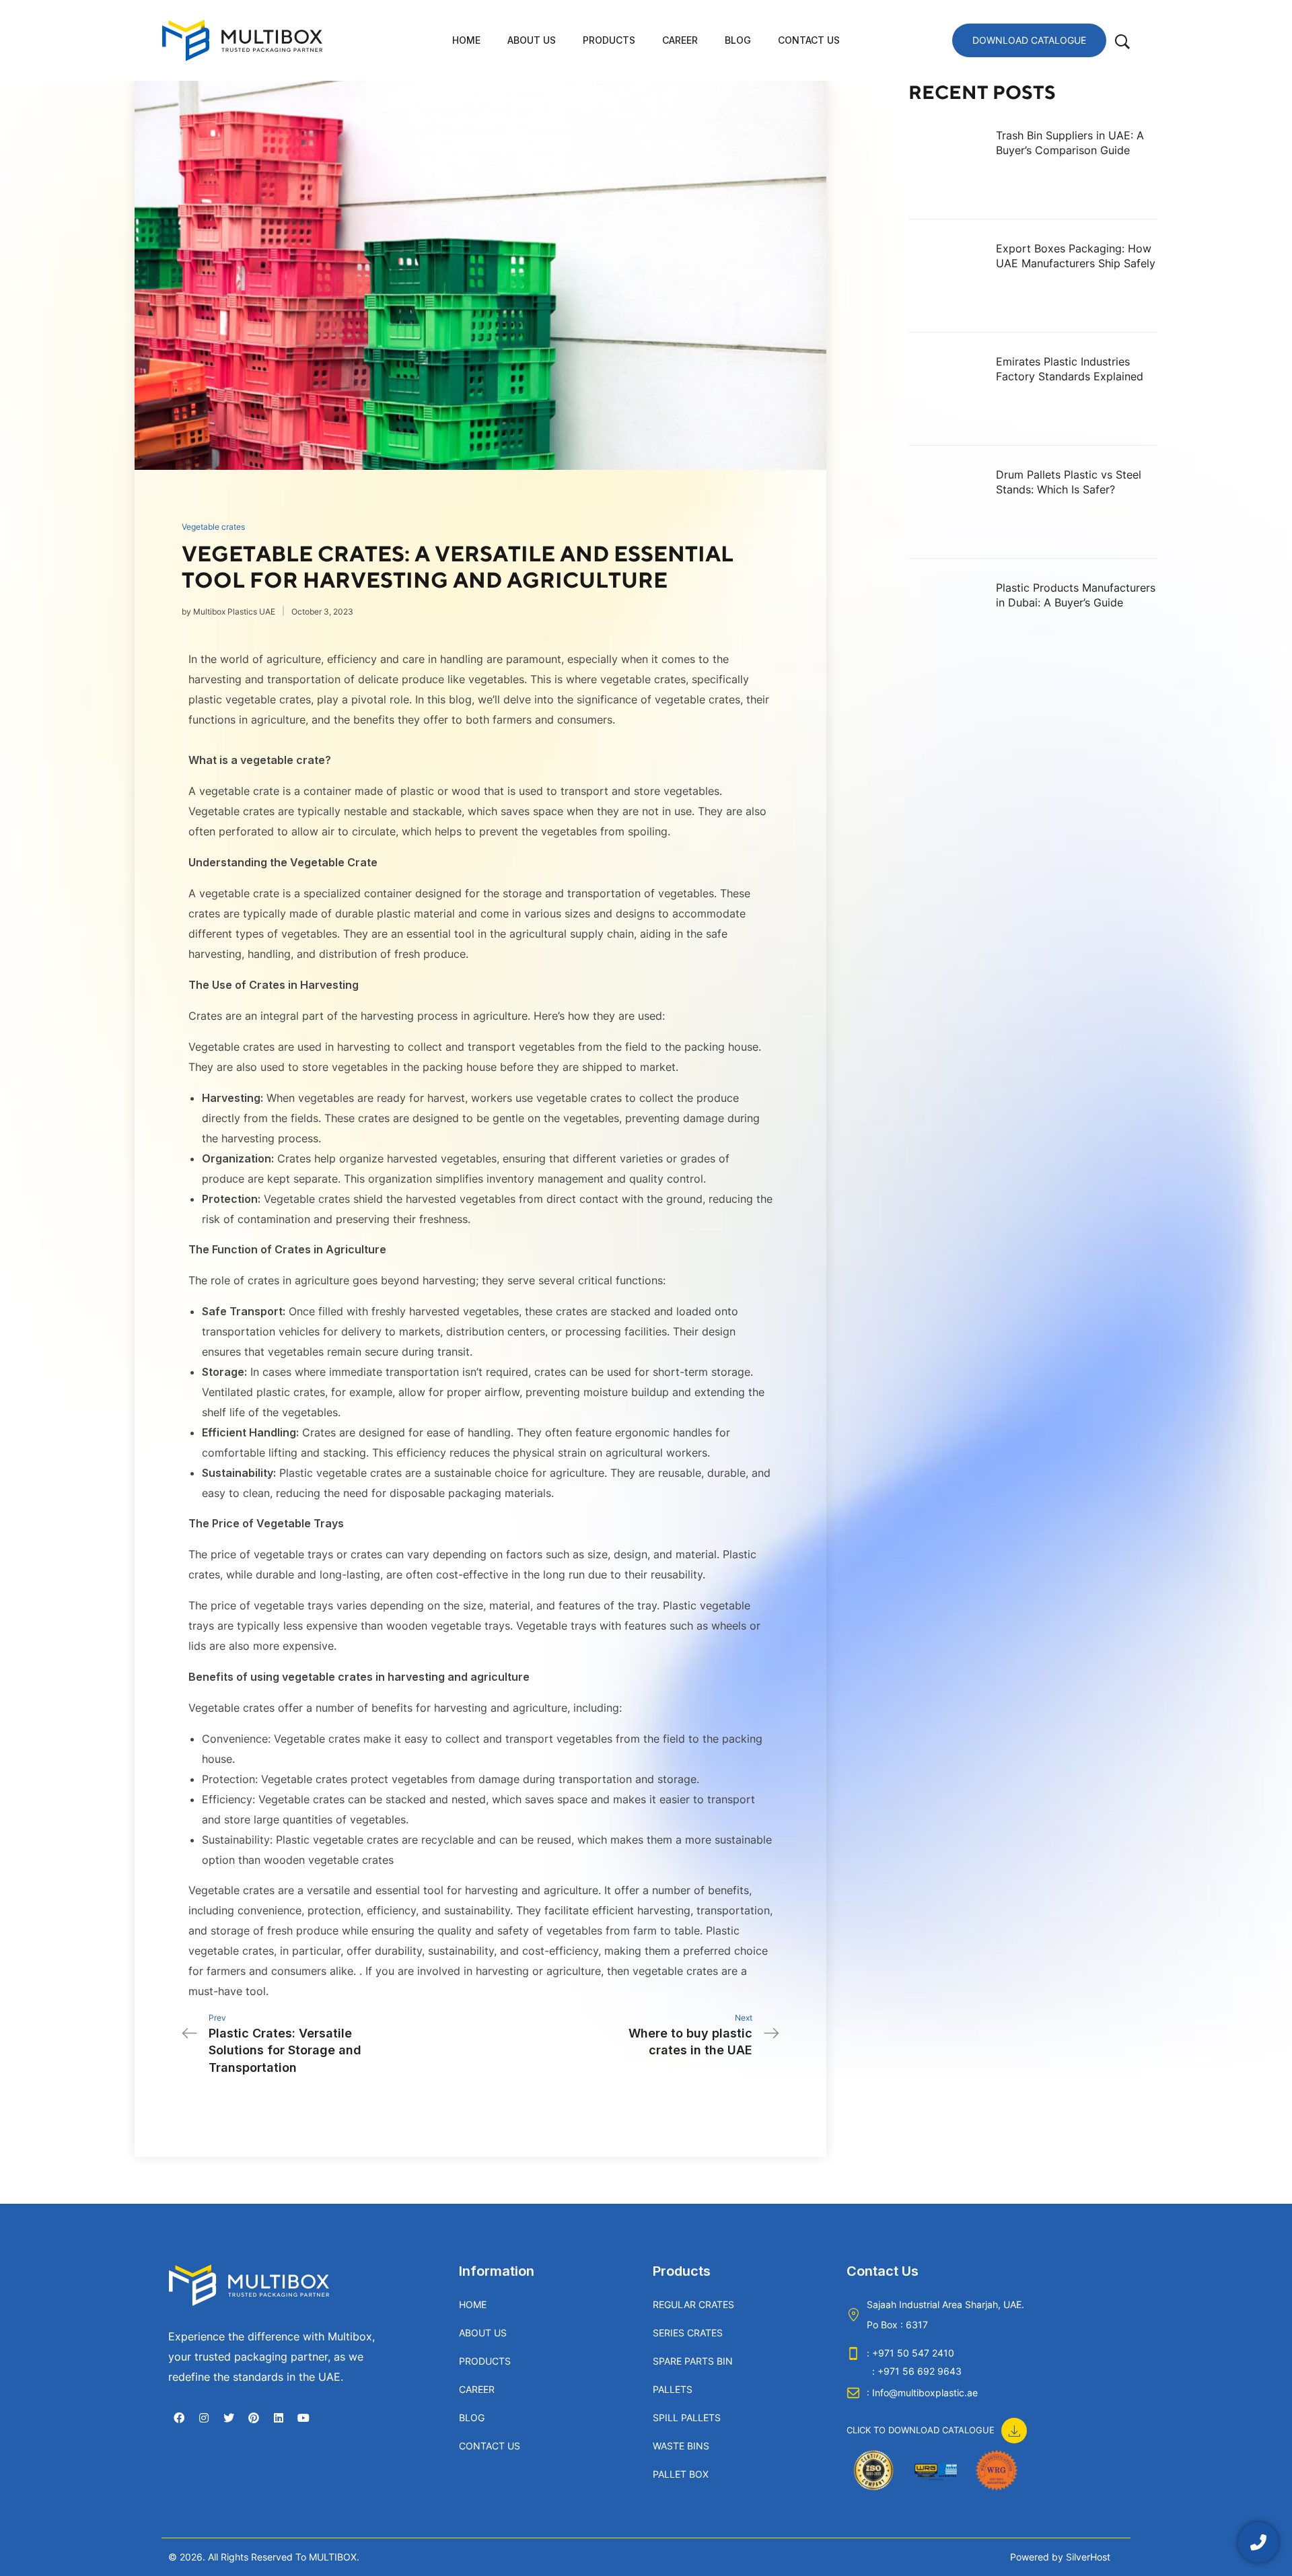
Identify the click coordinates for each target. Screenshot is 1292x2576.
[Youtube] (303, 2418)
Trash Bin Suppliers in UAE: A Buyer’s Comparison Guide (1070, 143)
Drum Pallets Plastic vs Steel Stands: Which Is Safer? (1069, 482)
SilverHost (1088, 2557)
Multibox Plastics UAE (234, 612)
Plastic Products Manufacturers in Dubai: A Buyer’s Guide (1076, 595)
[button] (937, 2423)
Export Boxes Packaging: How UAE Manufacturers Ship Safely (1076, 256)
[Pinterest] (254, 2418)
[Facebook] (179, 2418)
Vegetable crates (213, 527)
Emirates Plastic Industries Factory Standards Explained (1070, 369)
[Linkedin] (279, 2418)
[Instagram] (204, 2418)
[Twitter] (229, 2418)
